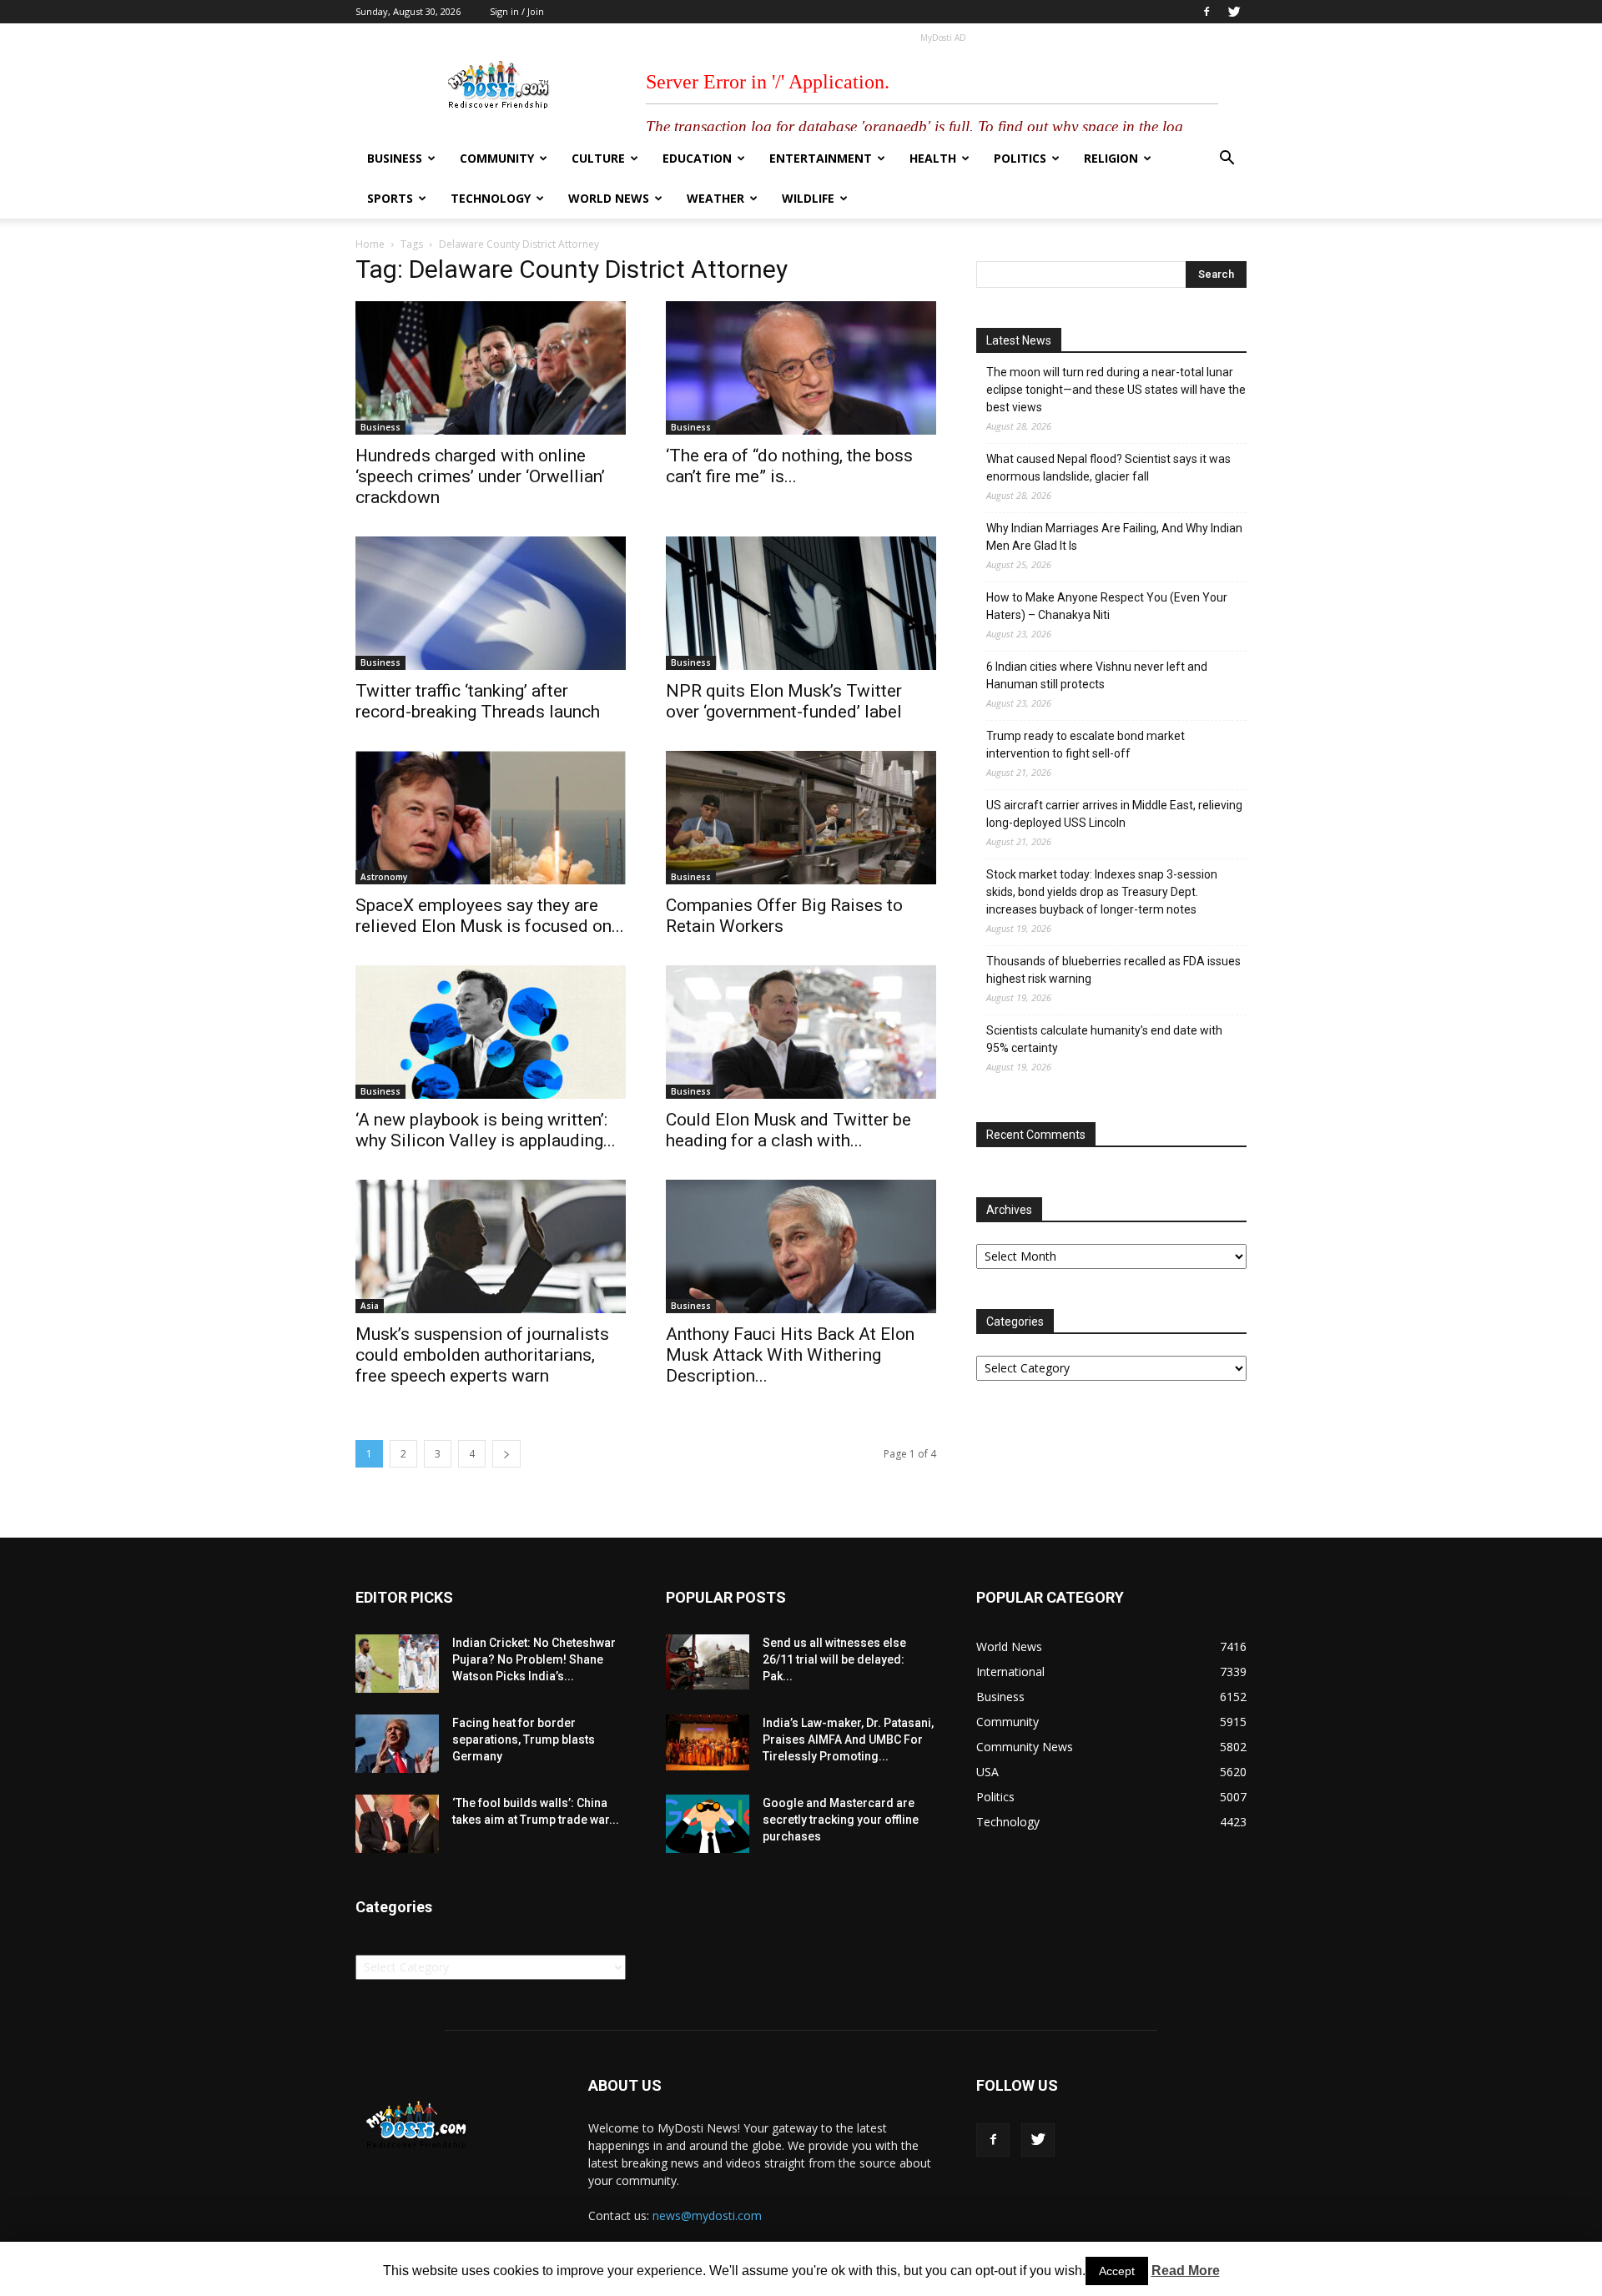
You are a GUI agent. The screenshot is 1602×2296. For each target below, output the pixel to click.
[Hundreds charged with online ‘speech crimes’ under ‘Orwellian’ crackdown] (491, 368)
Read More (1186, 2271)
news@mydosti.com (707, 2215)
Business (395, 158)
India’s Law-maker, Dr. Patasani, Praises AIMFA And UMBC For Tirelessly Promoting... (848, 1740)
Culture (598, 158)
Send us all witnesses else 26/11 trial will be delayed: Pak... (834, 1659)
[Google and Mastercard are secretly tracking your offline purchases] (708, 1824)
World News (609, 198)
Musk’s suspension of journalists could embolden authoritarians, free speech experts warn (482, 1355)
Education (697, 158)
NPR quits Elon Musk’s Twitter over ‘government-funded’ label (784, 701)
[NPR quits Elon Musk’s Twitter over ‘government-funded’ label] (801, 603)
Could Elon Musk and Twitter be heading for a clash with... (788, 1130)
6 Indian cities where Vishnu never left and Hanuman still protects (1097, 675)
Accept (1117, 2271)
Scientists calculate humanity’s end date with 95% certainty (1104, 1039)
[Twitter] (1234, 12)
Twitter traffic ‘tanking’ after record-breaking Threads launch (478, 701)
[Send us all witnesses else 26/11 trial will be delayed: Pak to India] (708, 1662)
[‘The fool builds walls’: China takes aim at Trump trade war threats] (397, 1824)
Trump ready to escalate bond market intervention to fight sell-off (1086, 745)
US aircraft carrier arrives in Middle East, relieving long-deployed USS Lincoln (1114, 814)
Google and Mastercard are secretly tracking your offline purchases (841, 1820)
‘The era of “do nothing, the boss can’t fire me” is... (789, 466)
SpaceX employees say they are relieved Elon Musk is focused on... (490, 916)
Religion (1111, 158)
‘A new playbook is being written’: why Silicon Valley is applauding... (486, 1130)
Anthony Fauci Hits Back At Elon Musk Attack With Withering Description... (790, 1355)
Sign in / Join (517, 11)
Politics (1020, 158)
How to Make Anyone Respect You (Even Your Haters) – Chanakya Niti (1107, 606)
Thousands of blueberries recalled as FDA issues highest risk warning (1113, 970)
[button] (1227, 160)
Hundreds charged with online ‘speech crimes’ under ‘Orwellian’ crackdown (480, 476)
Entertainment (821, 158)
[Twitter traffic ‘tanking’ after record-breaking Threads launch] (491, 603)
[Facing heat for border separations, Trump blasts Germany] (397, 1744)
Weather (715, 198)
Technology (491, 198)
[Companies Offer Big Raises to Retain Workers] (801, 818)
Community (497, 158)
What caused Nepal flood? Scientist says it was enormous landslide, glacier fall (1108, 468)
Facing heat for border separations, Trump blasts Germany (524, 1740)
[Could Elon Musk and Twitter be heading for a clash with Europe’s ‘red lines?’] (801, 1032)
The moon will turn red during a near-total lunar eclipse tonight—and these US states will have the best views (1116, 390)
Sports (390, 198)
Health (933, 158)
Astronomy (384, 877)
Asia (370, 1306)
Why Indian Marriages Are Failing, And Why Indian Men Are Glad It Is (1114, 537)
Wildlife (808, 198)
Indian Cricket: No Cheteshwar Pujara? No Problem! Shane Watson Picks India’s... (534, 1659)
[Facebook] (1207, 12)
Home (370, 244)
